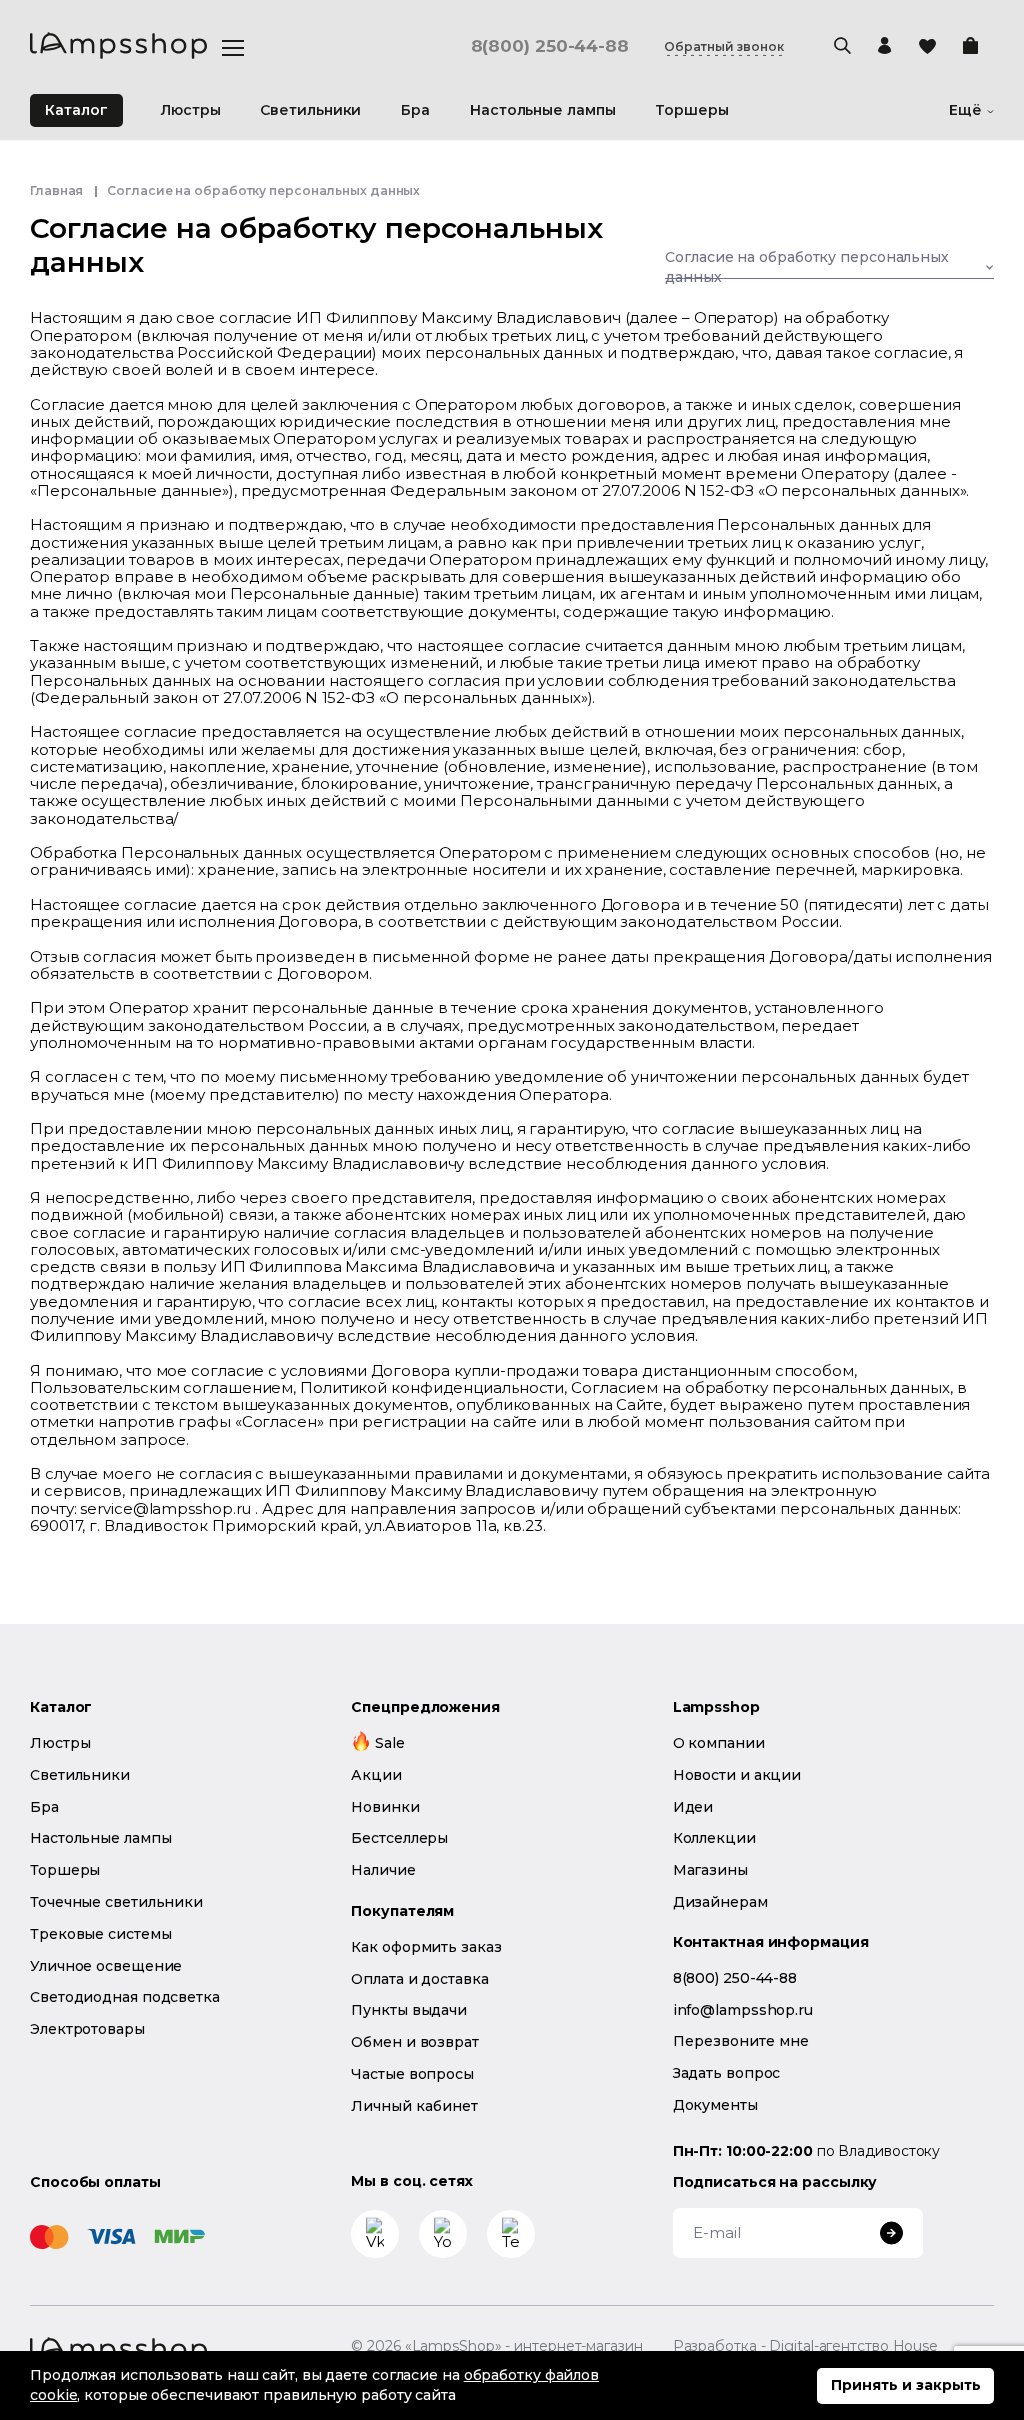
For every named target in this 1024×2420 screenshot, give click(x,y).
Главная (56, 190)
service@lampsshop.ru (165, 1508)
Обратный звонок (724, 47)
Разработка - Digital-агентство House (805, 2346)
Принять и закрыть (906, 2385)
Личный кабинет (414, 2106)
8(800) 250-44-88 (550, 46)
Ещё (965, 110)
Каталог (76, 110)
